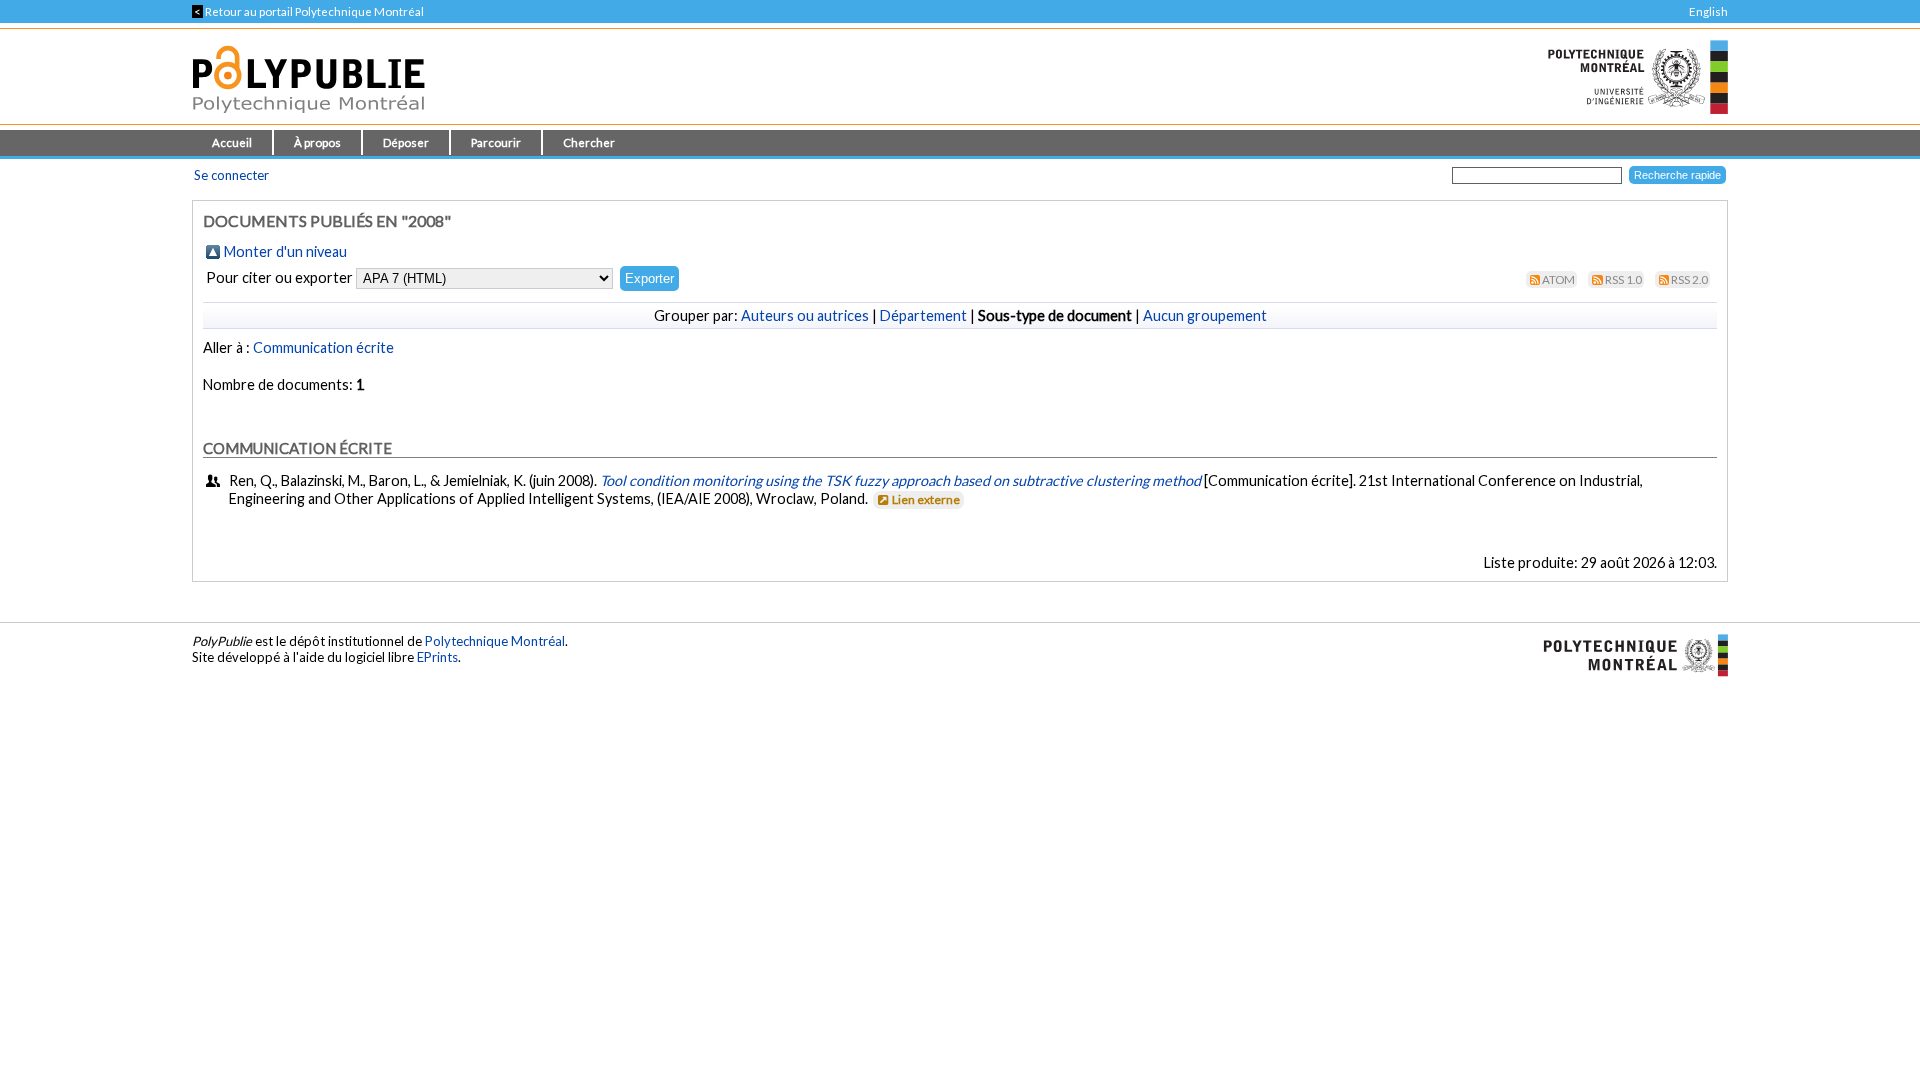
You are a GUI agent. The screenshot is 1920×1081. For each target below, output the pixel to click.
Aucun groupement (1205, 315)
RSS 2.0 (1689, 279)
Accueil (232, 142)
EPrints (437, 657)
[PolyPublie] (308, 118)
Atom (1558, 279)
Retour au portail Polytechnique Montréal (308, 11)
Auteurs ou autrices (805, 315)
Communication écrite (323, 347)
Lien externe (926, 499)
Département (923, 315)
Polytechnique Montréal (495, 641)
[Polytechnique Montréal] (1627, 654)
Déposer (406, 142)
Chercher (589, 142)
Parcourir (496, 142)
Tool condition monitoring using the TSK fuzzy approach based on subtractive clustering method (900, 480)
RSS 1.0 (1623, 279)
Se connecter (231, 175)
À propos (317, 142)
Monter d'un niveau (285, 251)
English (1708, 11)
